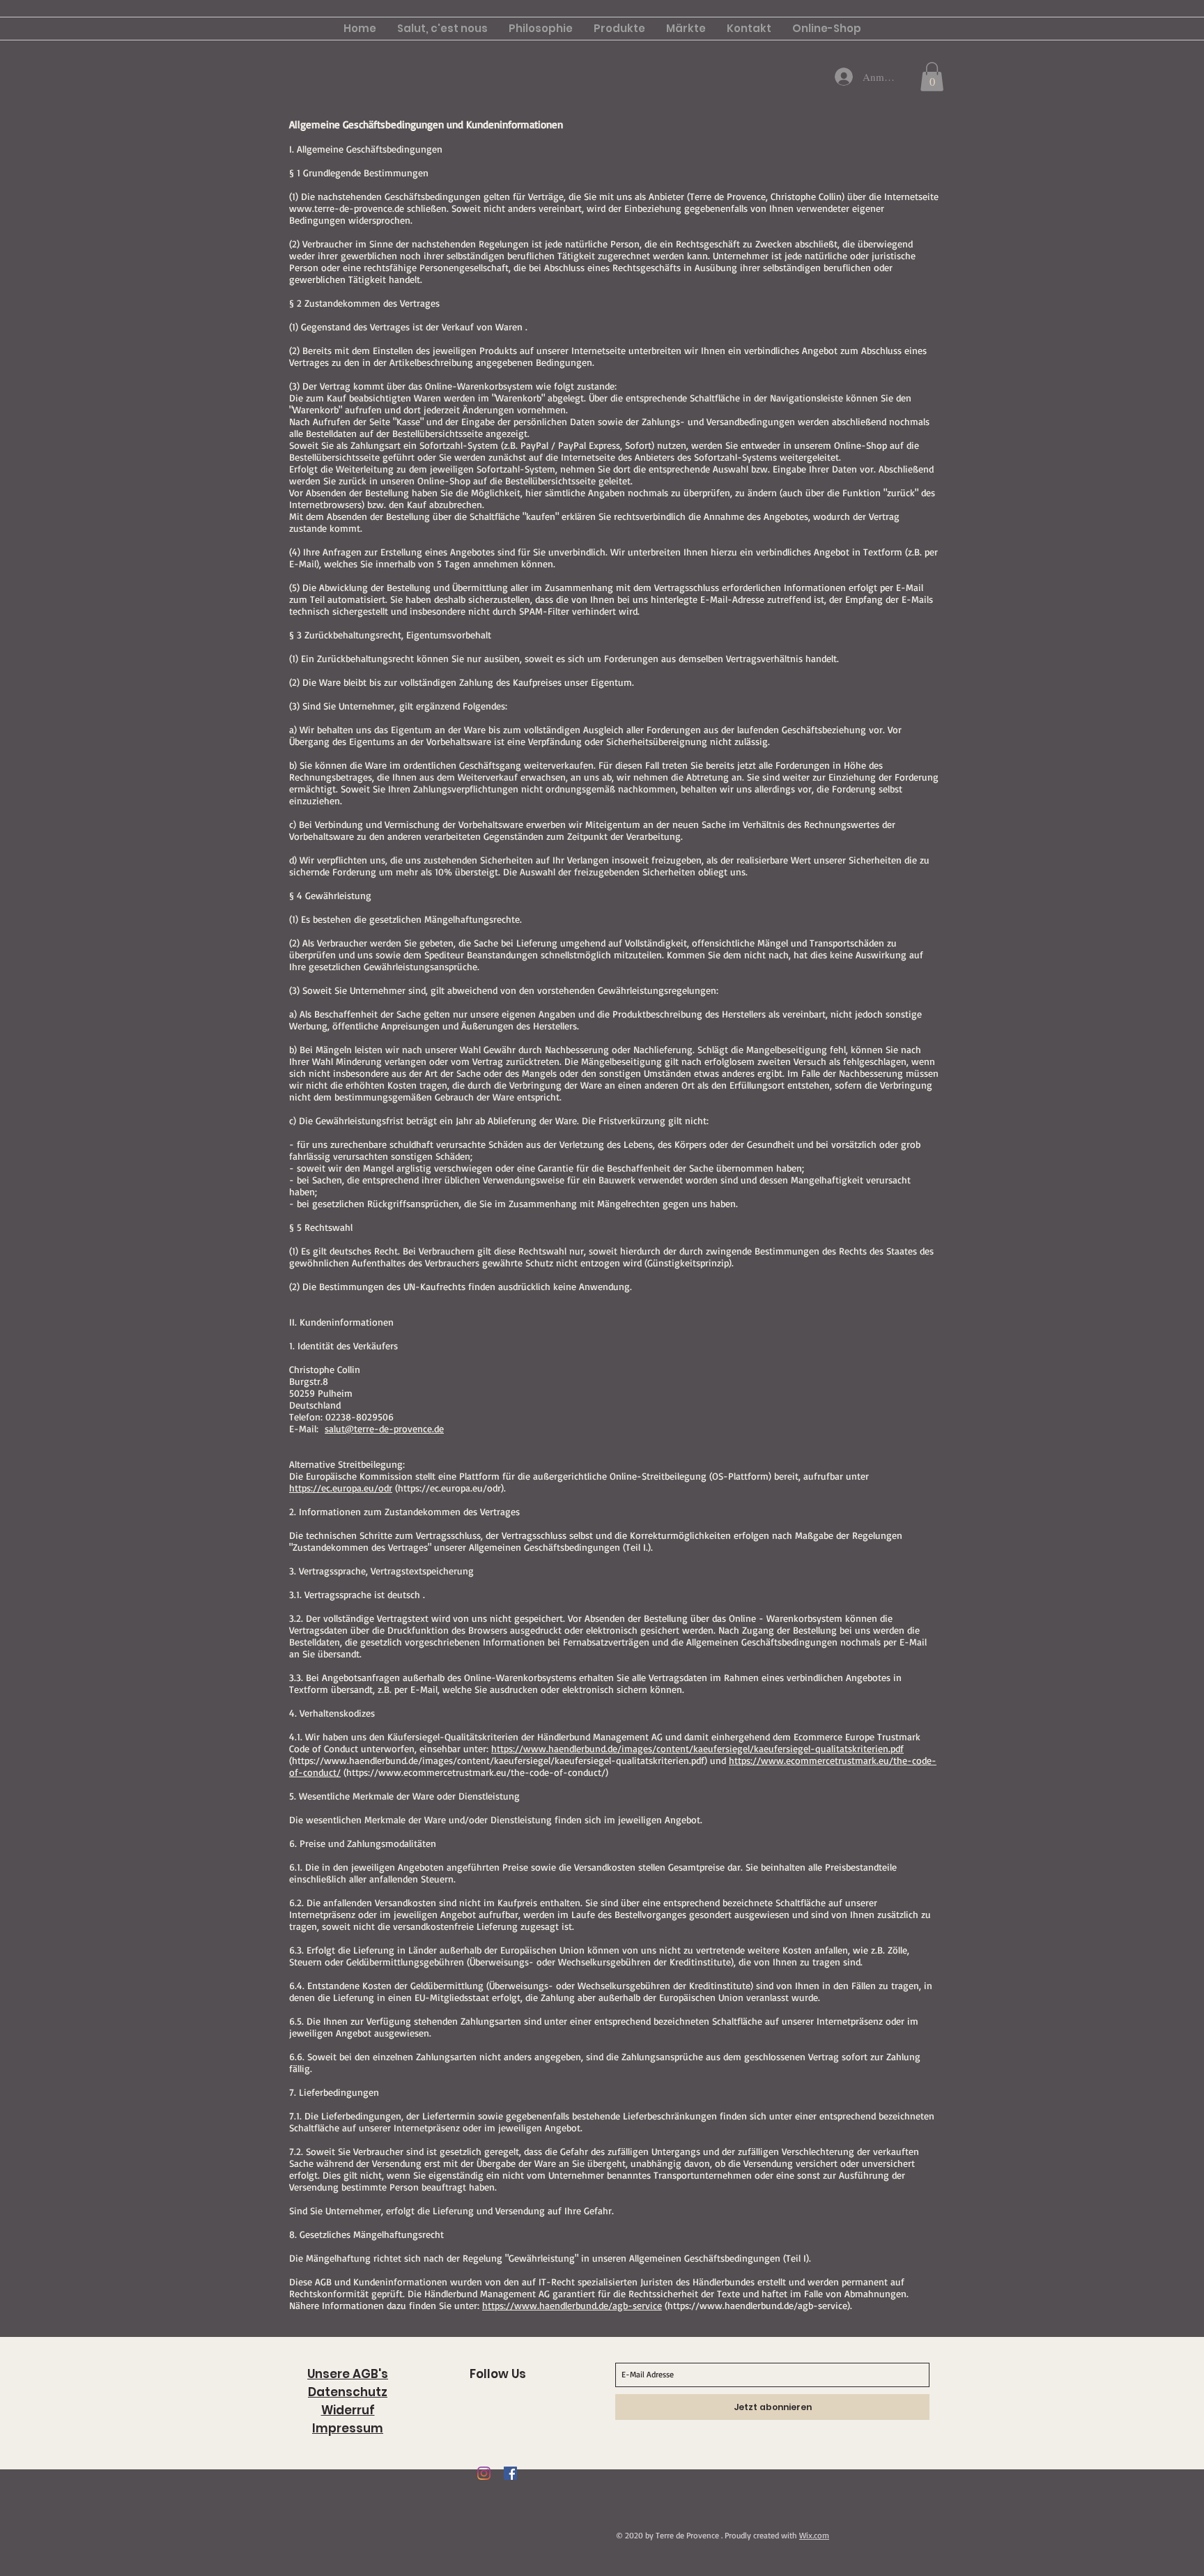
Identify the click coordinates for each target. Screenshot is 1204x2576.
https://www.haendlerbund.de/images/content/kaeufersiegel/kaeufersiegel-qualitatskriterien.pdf (697, 1748)
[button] (932, 77)
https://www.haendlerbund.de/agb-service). (760, 2305)
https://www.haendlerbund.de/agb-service (572, 2305)
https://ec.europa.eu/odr (341, 1488)
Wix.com (814, 2535)
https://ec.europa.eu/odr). (452, 1488)
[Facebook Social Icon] (510, 2473)
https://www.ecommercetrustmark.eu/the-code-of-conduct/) (477, 1772)
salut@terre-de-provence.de (384, 1428)
